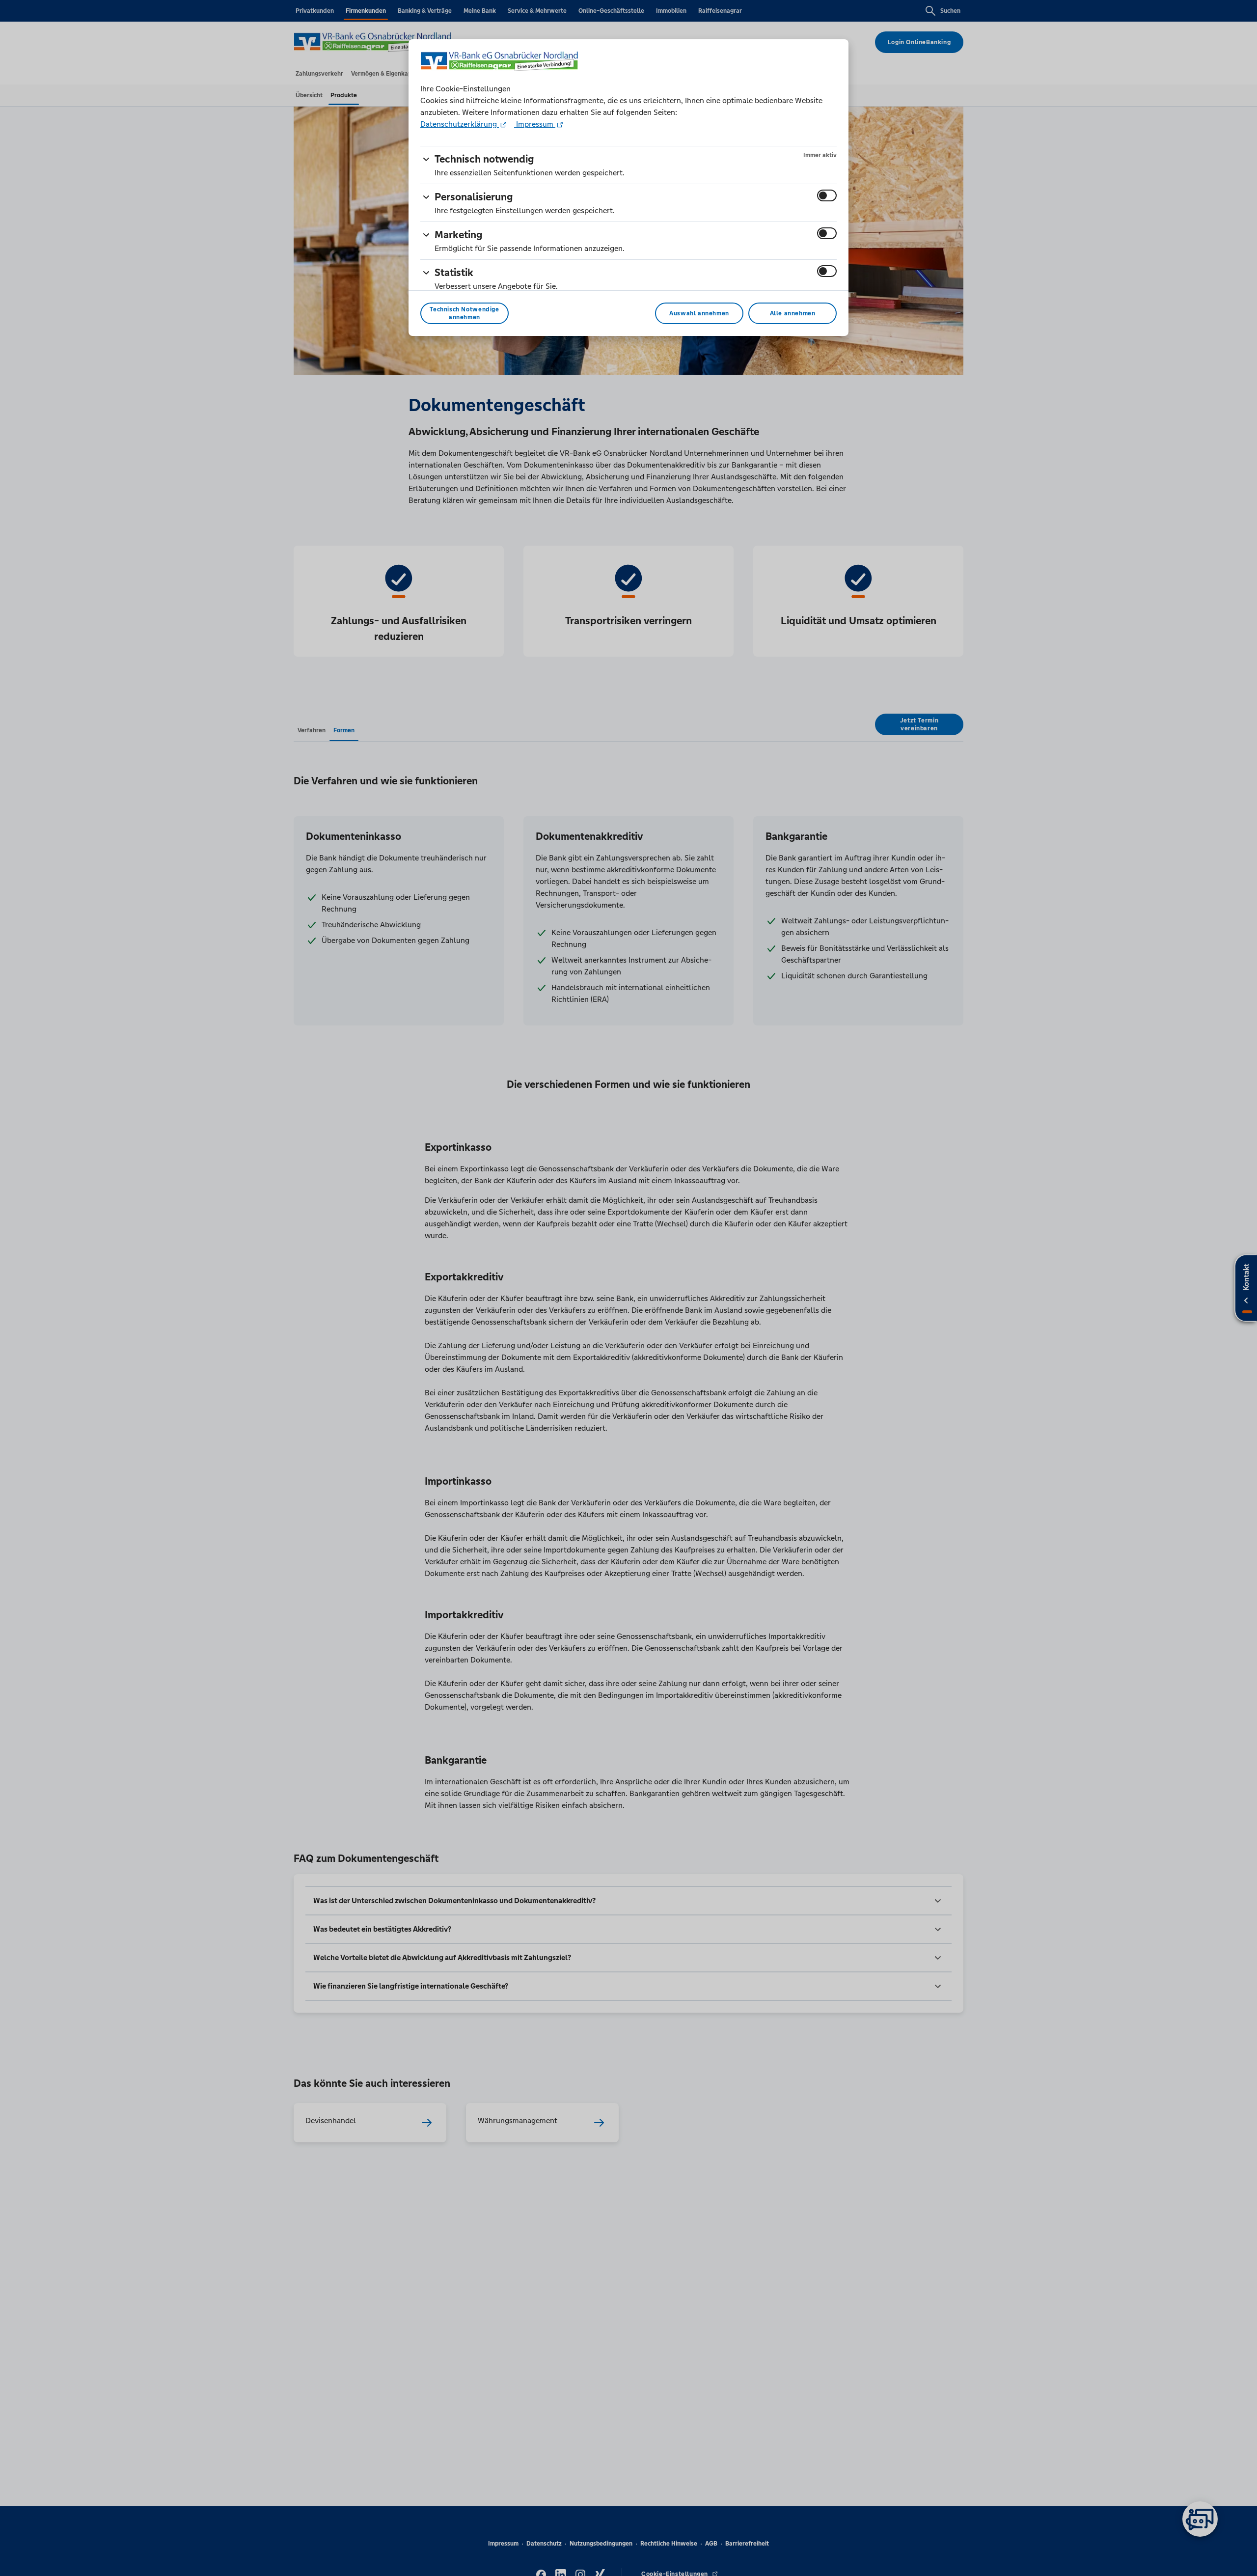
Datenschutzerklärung (460, 124)
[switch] (827, 195)
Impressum (535, 124)
